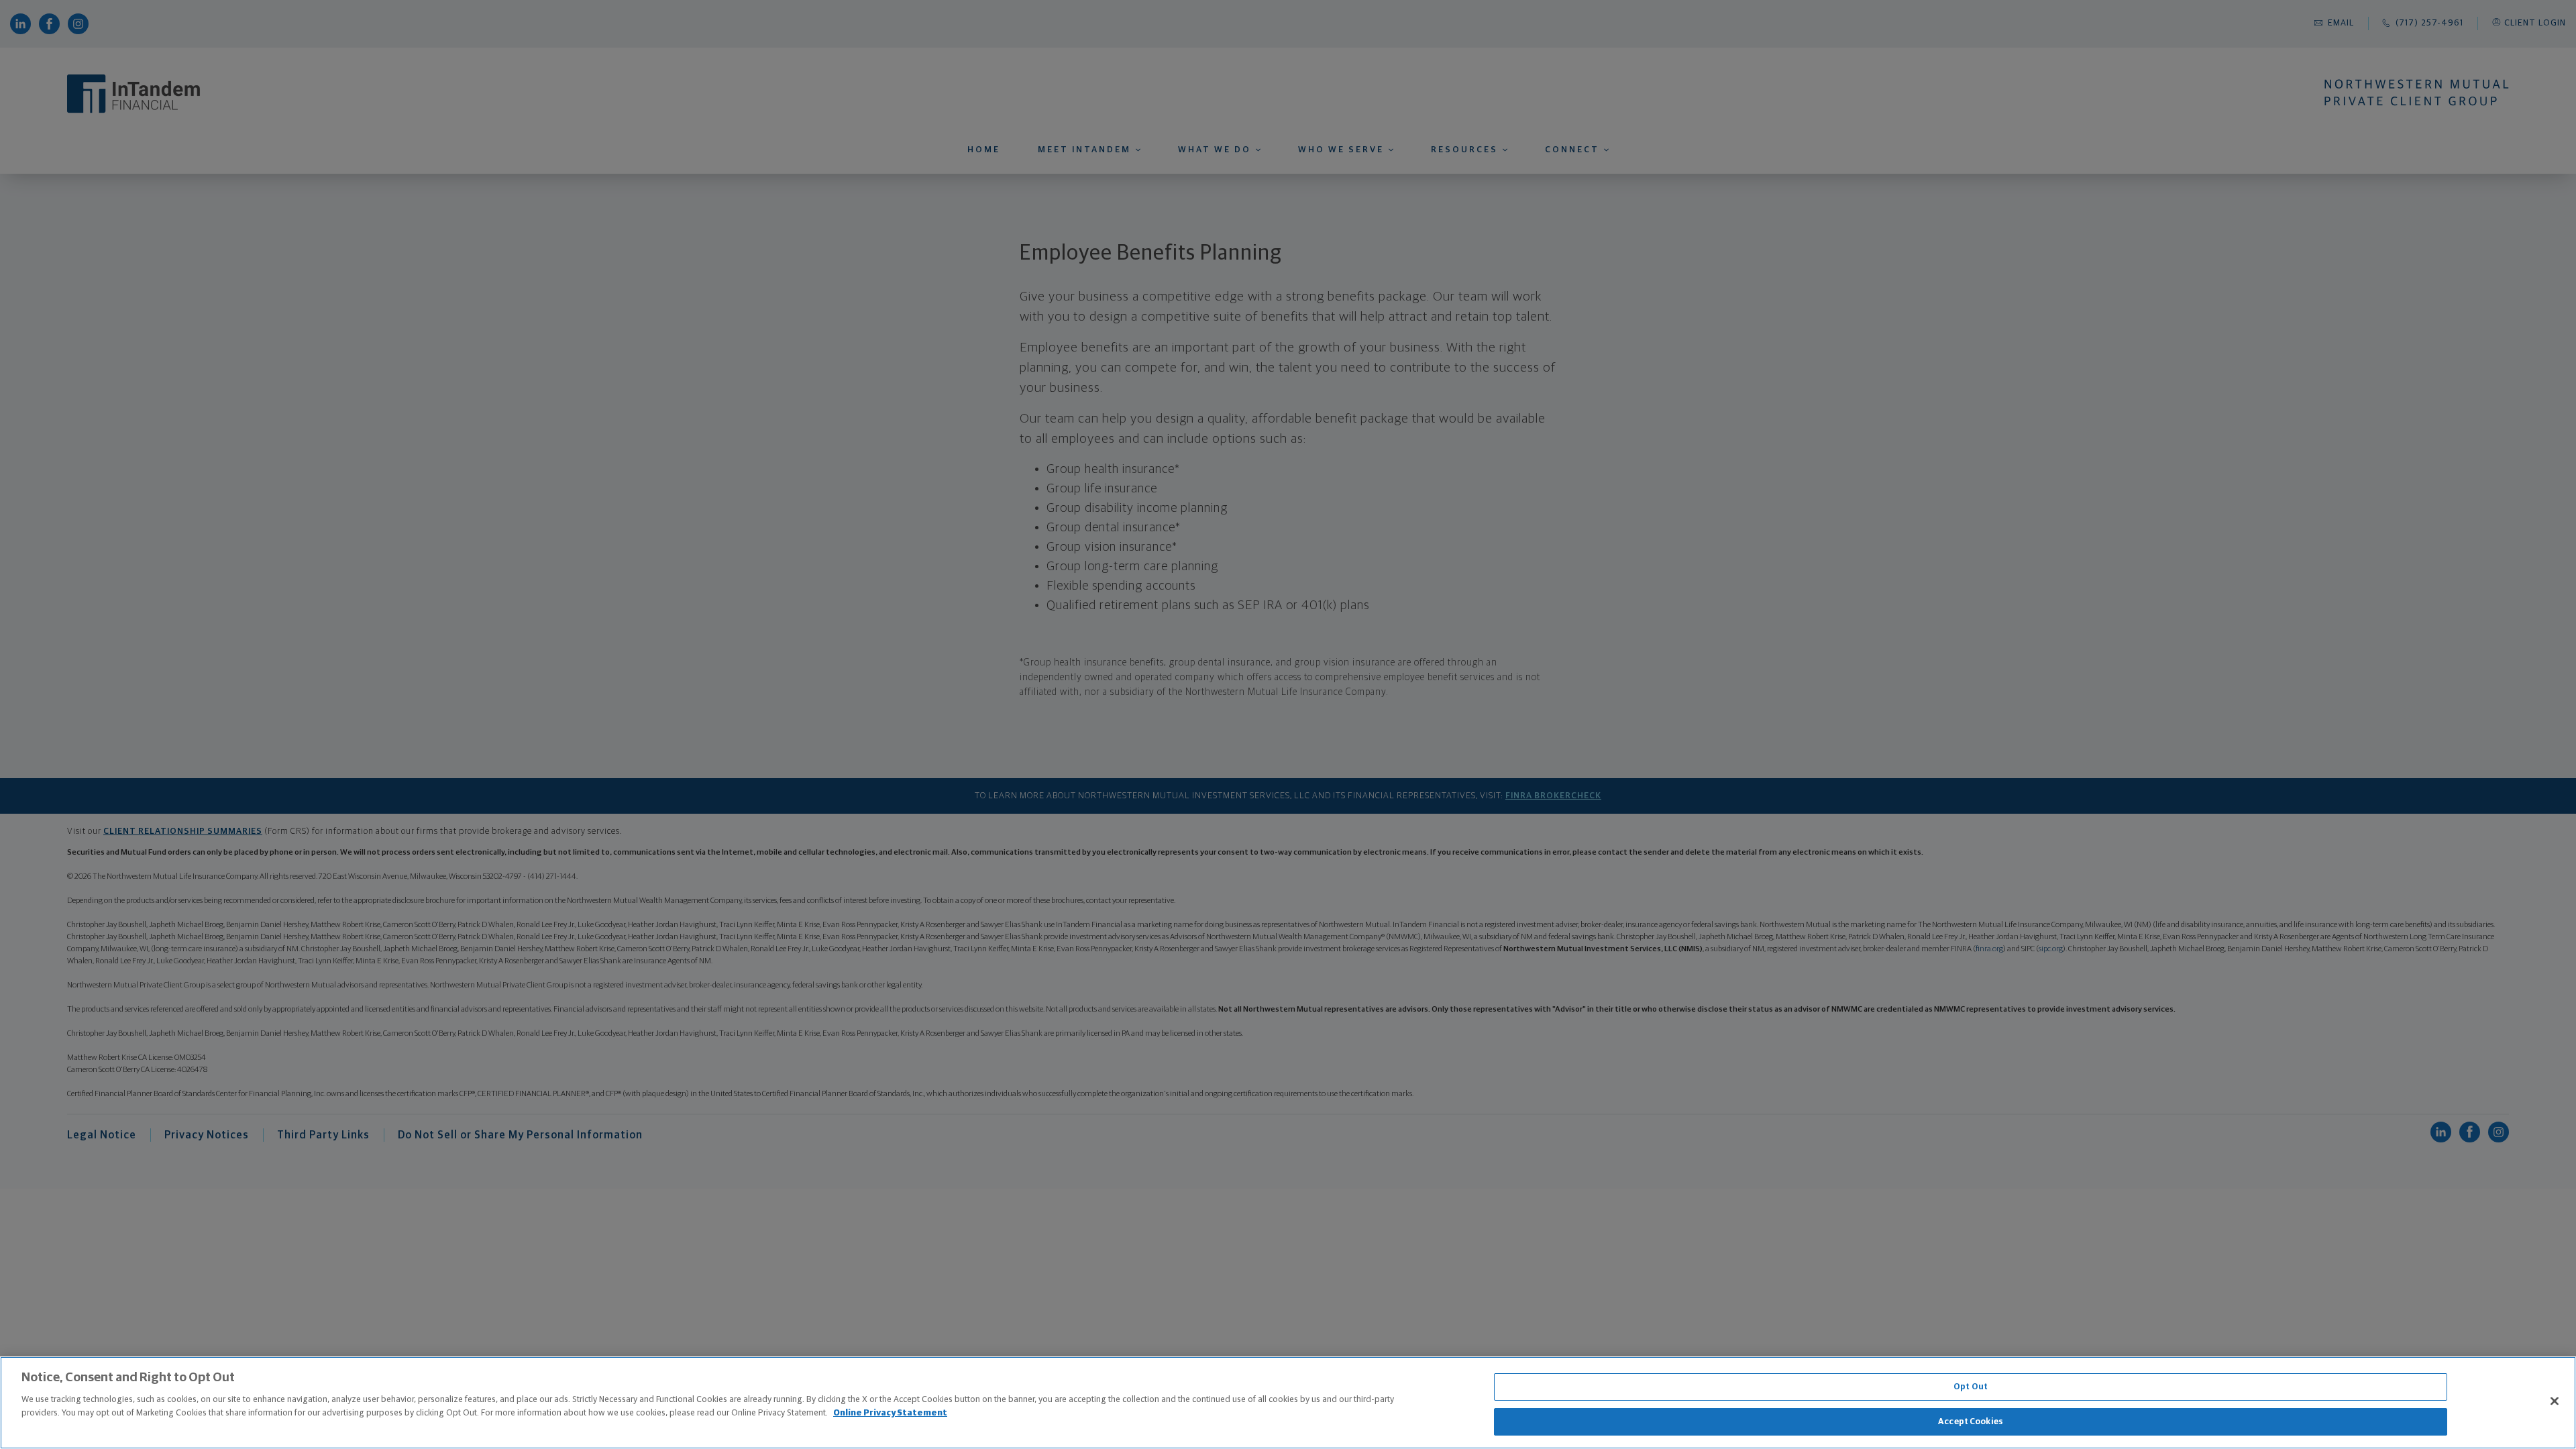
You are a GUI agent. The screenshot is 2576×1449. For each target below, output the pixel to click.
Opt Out (1971, 1387)
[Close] (2555, 1401)
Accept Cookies (1971, 1421)
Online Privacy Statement (890, 1412)
